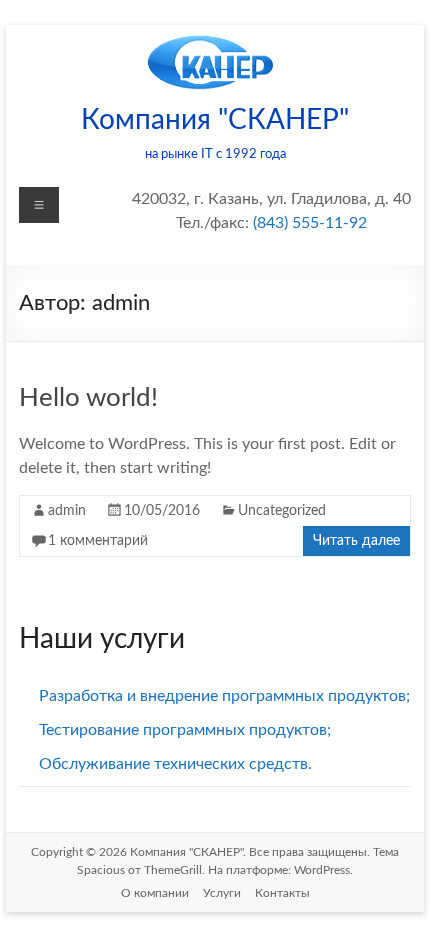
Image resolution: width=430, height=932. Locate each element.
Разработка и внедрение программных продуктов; (224, 696)
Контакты (282, 893)
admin (67, 511)
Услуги (222, 893)
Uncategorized (282, 511)
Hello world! (88, 398)
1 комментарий (98, 541)
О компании (155, 893)
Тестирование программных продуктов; (185, 730)
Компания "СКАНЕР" (215, 120)
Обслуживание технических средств (173, 764)
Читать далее (356, 541)
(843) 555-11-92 (310, 223)
